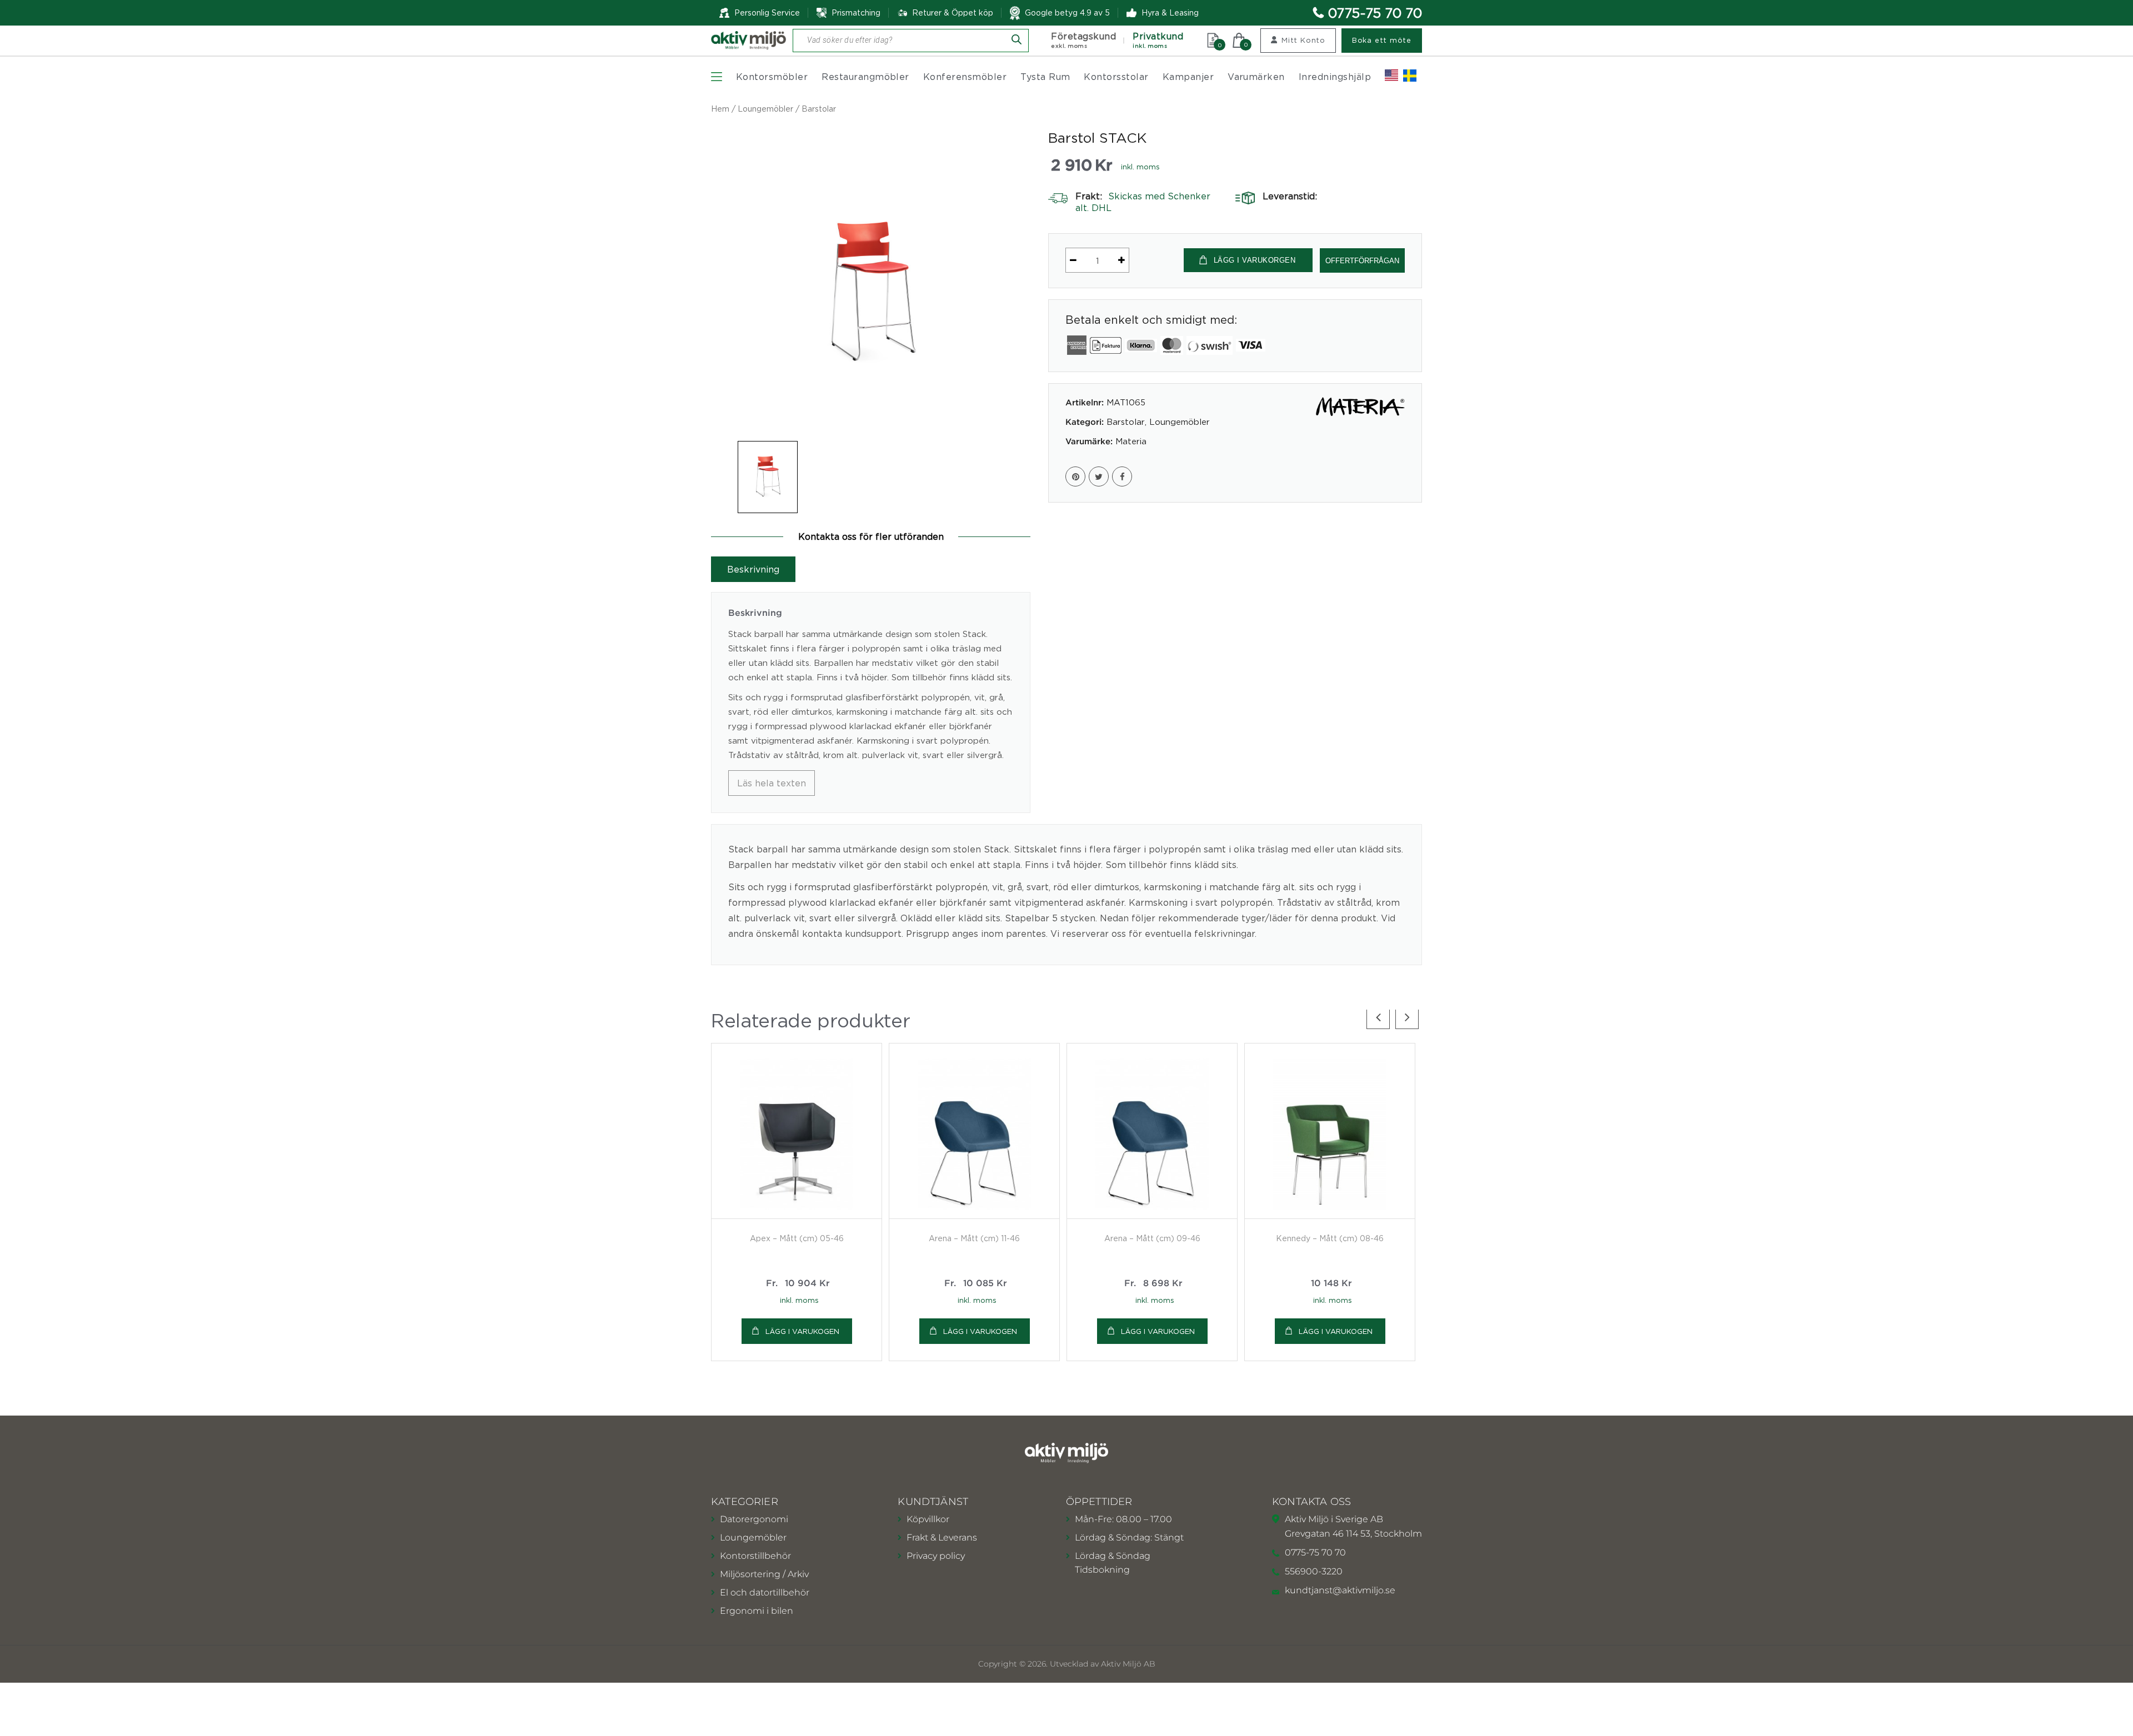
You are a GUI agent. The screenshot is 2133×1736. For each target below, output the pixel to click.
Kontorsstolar (1116, 77)
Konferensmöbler (965, 77)
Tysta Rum (1045, 77)
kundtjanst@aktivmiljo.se (1340, 1590)
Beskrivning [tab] (753, 569)
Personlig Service (767, 12)
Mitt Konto (1303, 40)
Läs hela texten (772, 783)
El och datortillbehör (765, 1592)
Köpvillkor (928, 1519)
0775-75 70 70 (1375, 13)
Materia (1131, 441)
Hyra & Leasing (1170, 12)
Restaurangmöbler (865, 77)
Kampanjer (1188, 77)
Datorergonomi (754, 1519)
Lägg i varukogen (802, 1331)
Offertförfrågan (1362, 261)
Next (1407, 1017)
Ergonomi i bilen (757, 1611)
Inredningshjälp (1335, 77)
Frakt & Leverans (942, 1537)
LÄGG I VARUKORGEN (1255, 260)
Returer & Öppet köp (953, 13)
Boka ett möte (1382, 40)
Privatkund (1158, 40)
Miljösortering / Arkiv (764, 1574)
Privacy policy (936, 1556)
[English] (1391, 76)
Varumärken (1256, 77)
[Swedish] (1410, 76)
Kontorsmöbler (772, 77)
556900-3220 (1314, 1571)
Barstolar (819, 109)
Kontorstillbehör (755, 1556)
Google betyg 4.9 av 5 (1067, 12)
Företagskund (1083, 40)
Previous (1378, 1017)
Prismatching (856, 12)
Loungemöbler (765, 109)
